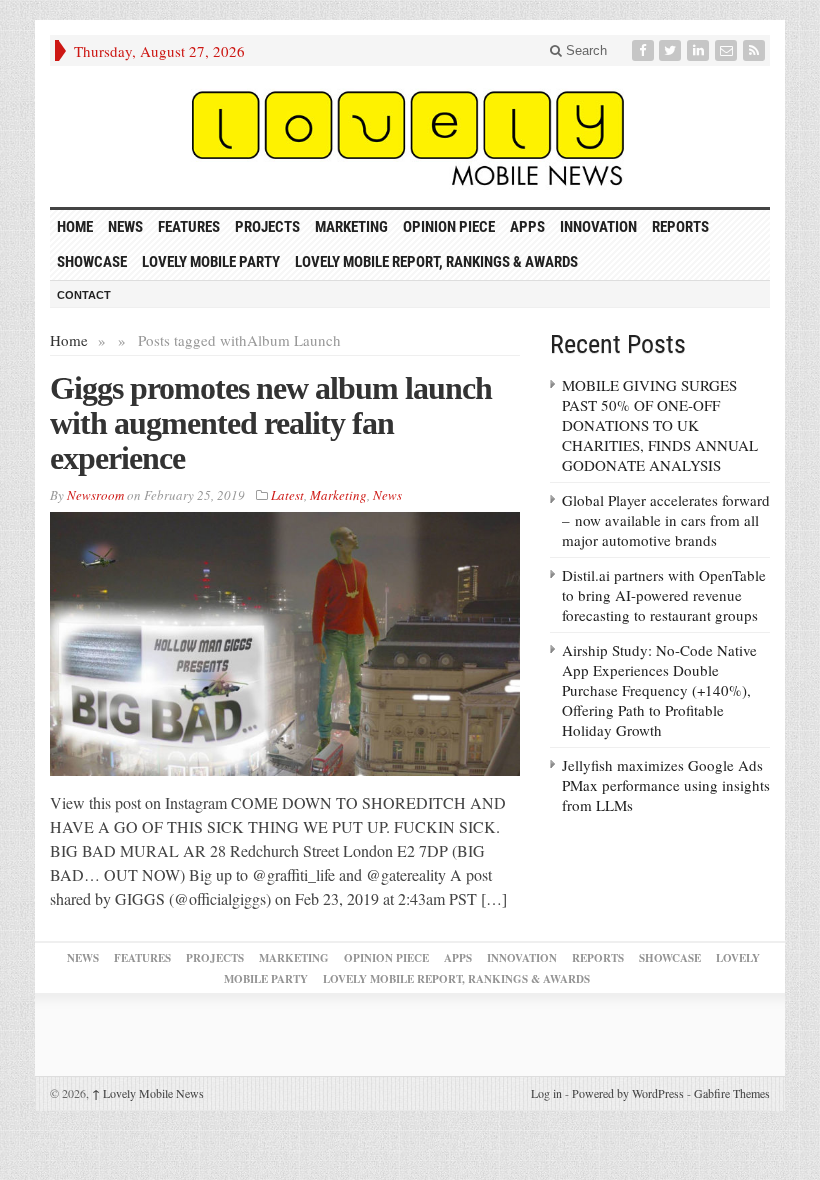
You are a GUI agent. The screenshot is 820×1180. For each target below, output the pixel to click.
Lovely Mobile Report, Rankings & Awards (436, 262)
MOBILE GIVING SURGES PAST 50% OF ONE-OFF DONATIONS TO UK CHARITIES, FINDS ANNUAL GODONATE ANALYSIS (660, 425)
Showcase (92, 262)
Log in (546, 1093)
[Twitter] (672, 50)
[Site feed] (756, 50)
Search (584, 50)
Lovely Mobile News (148, 1093)
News (125, 227)
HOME (75, 227)
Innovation (598, 227)
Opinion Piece (449, 227)
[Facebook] (645, 50)
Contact (84, 295)
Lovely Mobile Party (211, 262)
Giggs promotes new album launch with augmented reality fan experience (271, 423)
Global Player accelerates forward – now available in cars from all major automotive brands (666, 520)
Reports (680, 227)
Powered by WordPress (628, 1093)
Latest (287, 495)
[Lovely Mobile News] (410, 136)
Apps (527, 227)
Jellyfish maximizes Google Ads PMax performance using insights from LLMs (666, 785)
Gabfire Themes (732, 1093)
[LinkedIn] (700, 50)
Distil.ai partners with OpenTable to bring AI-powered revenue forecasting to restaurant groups (664, 595)
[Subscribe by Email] (728, 50)
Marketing (351, 227)
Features (189, 227)
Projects (267, 227)
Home (69, 340)
